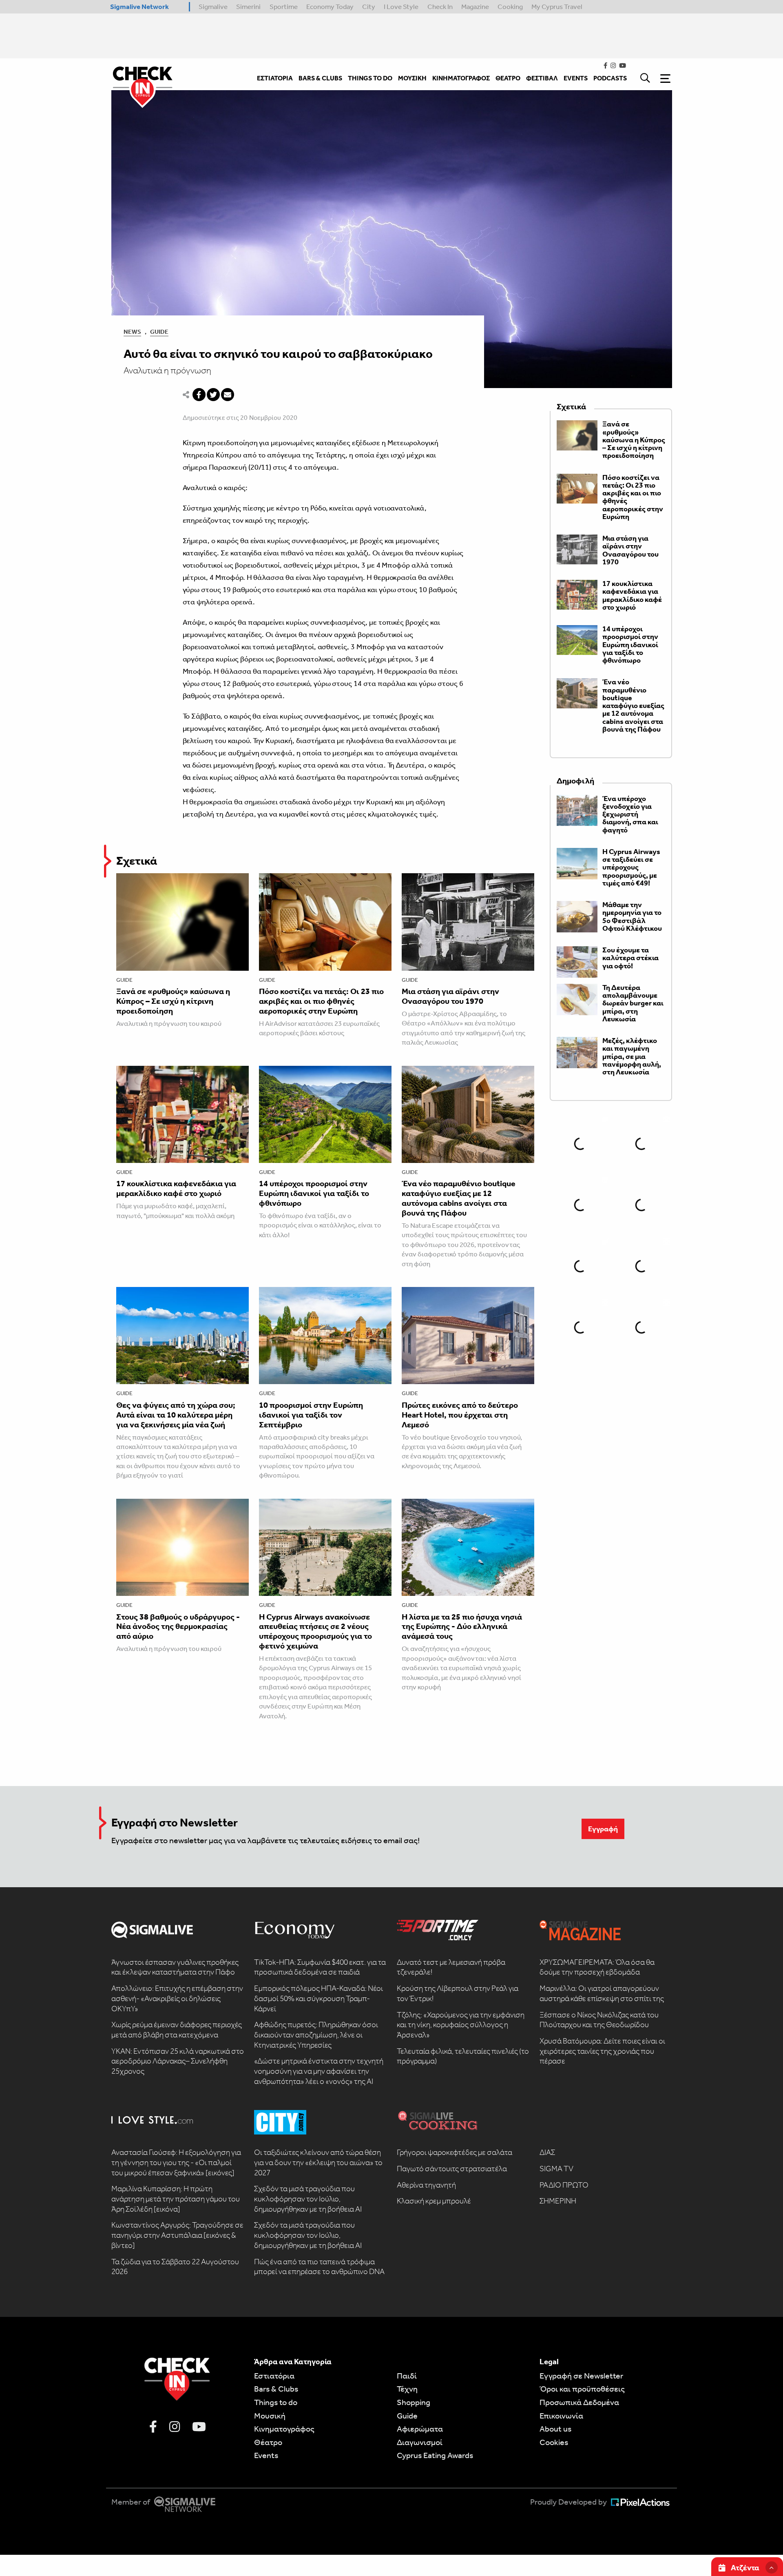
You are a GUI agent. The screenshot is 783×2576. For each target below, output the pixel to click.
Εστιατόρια (274, 2376)
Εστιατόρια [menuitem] (275, 78)
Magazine (475, 7)
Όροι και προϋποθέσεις (582, 2389)
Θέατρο (268, 2442)
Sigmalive (213, 7)
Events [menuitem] (576, 78)
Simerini (248, 7)
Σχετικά (137, 861)
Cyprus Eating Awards (435, 2455)
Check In (440, 7)
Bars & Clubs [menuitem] (320, 78)
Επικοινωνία (561, 2416)
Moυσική (270, 2416)
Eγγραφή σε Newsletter (581, 2376)
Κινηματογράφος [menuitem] (461, 78)
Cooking (510, 7)
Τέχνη (407, 2389)
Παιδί (407, 2376)
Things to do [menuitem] (370, 78)
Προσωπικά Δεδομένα (579, 2402)
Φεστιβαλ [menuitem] (542, 78)
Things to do (276, 2402)
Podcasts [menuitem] (610, 78)
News (132, 332)
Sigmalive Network (139, 7)
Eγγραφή (603, 1829)
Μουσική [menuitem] (412, 78)
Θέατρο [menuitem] (508, 78)
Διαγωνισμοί (420, 2442)
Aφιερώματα (420, 2429)
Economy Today (330, 7)
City (369, 7)
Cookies (554, 2442)
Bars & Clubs (276, 2389)
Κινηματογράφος (284, 2429)
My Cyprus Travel (557, 7)
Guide (159, 332)
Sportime (284, 7)
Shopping (414, 2402)
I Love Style (401, 7)
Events (266, 2455)
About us (555, 2429)
